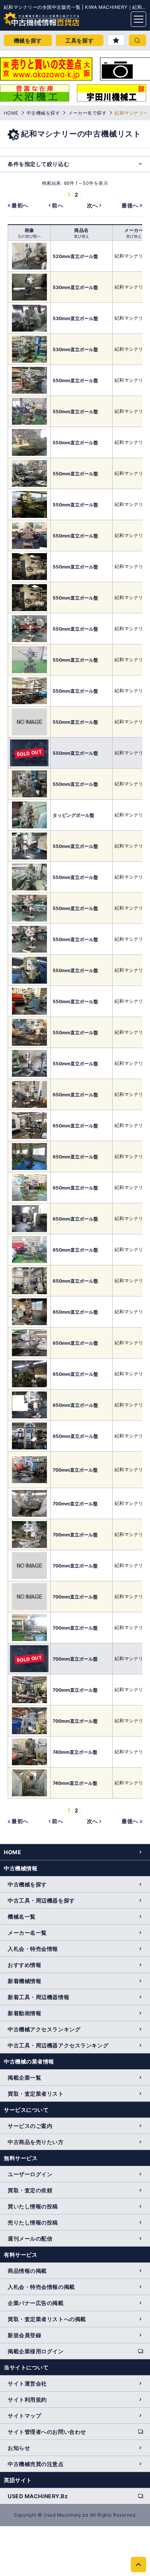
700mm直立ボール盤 (75, 1470)
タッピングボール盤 (73, 815)
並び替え (82, 236)
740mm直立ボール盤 (75, 1752)
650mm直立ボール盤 (75, 1095)
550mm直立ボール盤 (75, 380)
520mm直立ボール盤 (75, 256)
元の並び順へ (29, 236)
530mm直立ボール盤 (75, 287)
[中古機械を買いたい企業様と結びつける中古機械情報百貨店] (27, 17)
